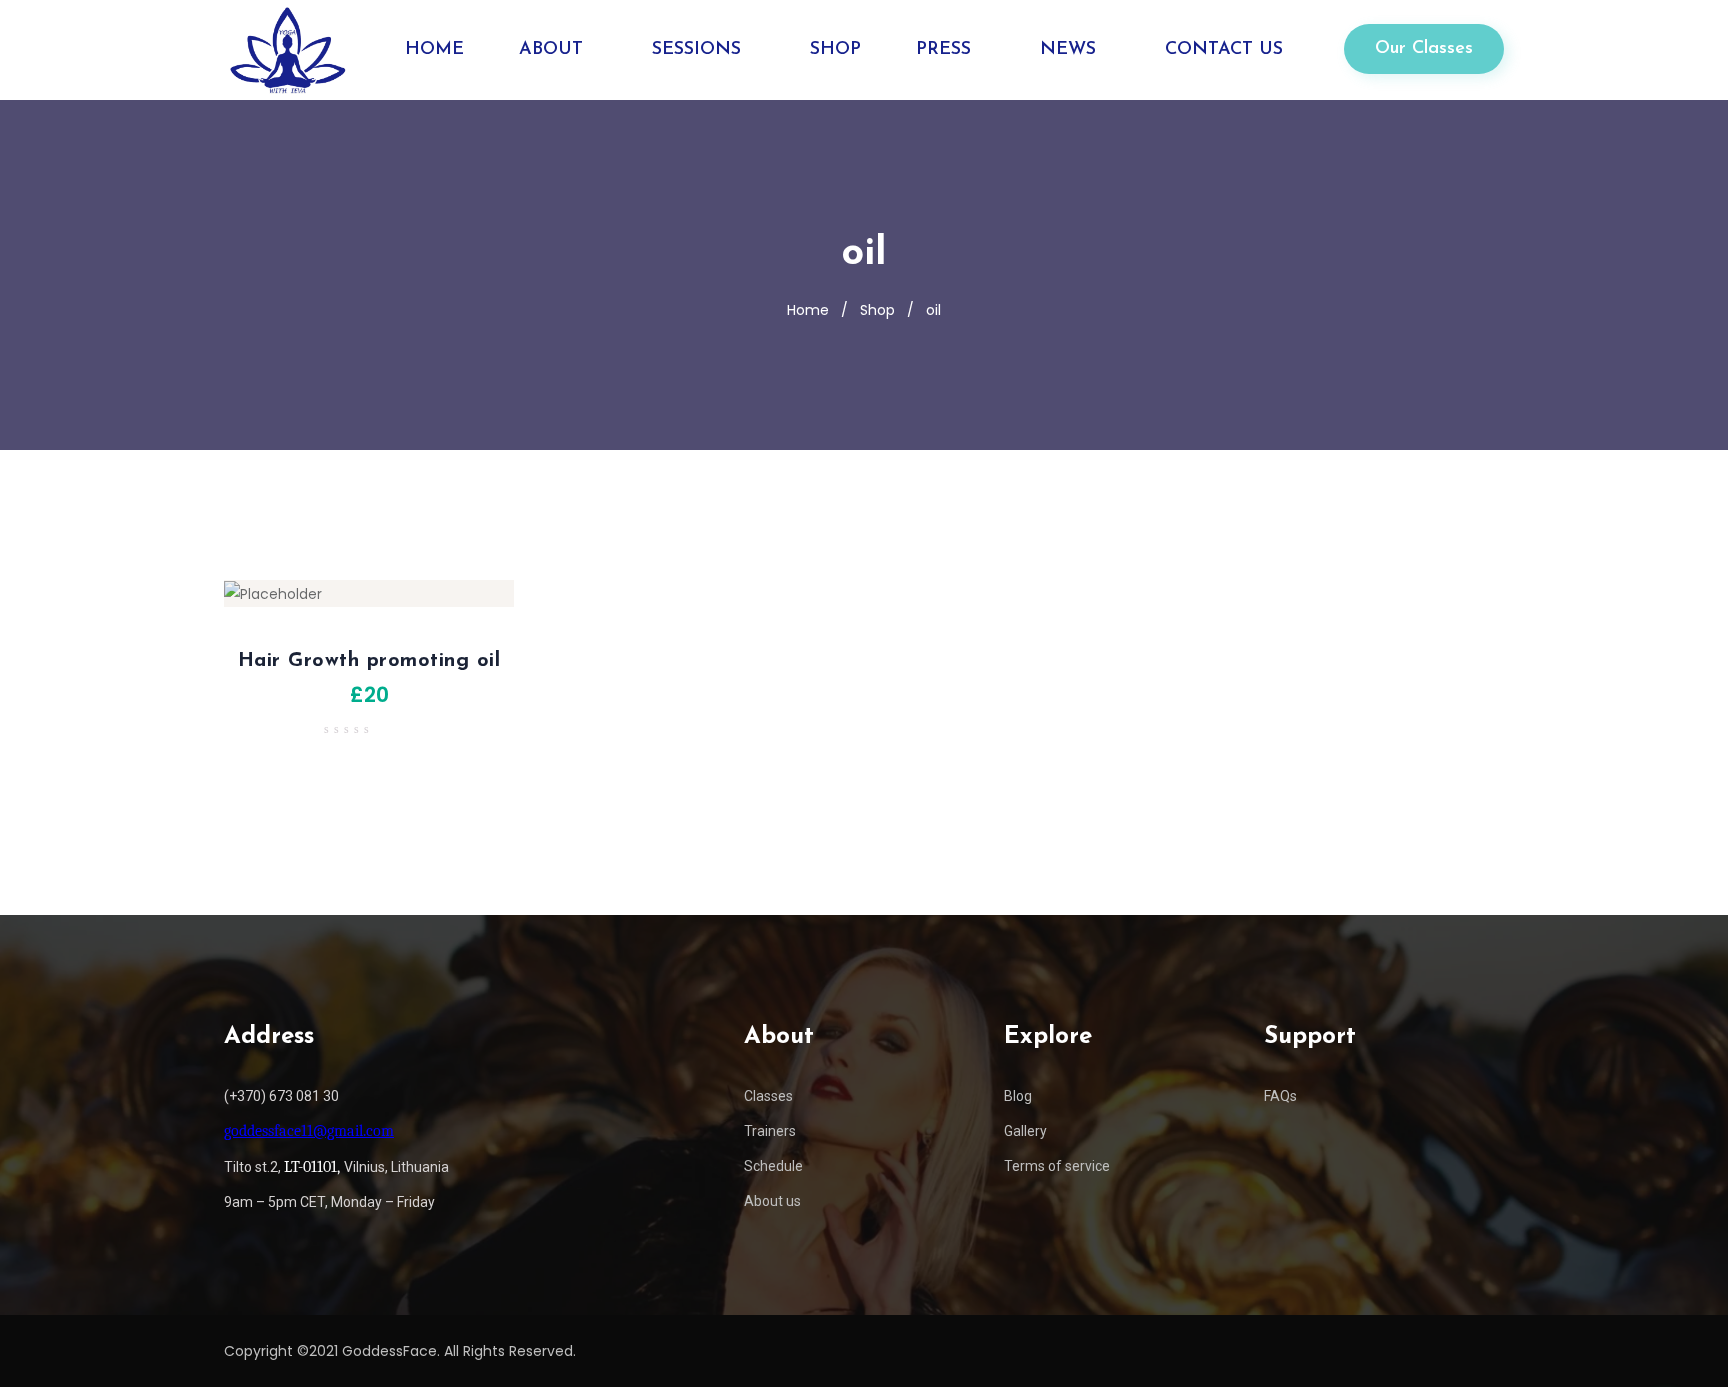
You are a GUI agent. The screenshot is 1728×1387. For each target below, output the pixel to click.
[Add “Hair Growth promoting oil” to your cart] (224, 604)
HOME (434, 50)
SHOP (835, 50)
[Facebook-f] (1303, 1351)
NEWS (1068, 50)
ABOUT (551, 50)
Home (808, 310)
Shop (877, 310)
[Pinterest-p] (1414, 1351)
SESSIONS (696, 50)
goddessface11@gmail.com (309, 1131)
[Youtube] (1488, 1351)
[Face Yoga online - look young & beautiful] (286, 50)
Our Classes (1424, 49)
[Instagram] (1340, 1351)
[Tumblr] (1451, 1351)
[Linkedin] (1377, 1351)
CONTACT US (1224, 50)
